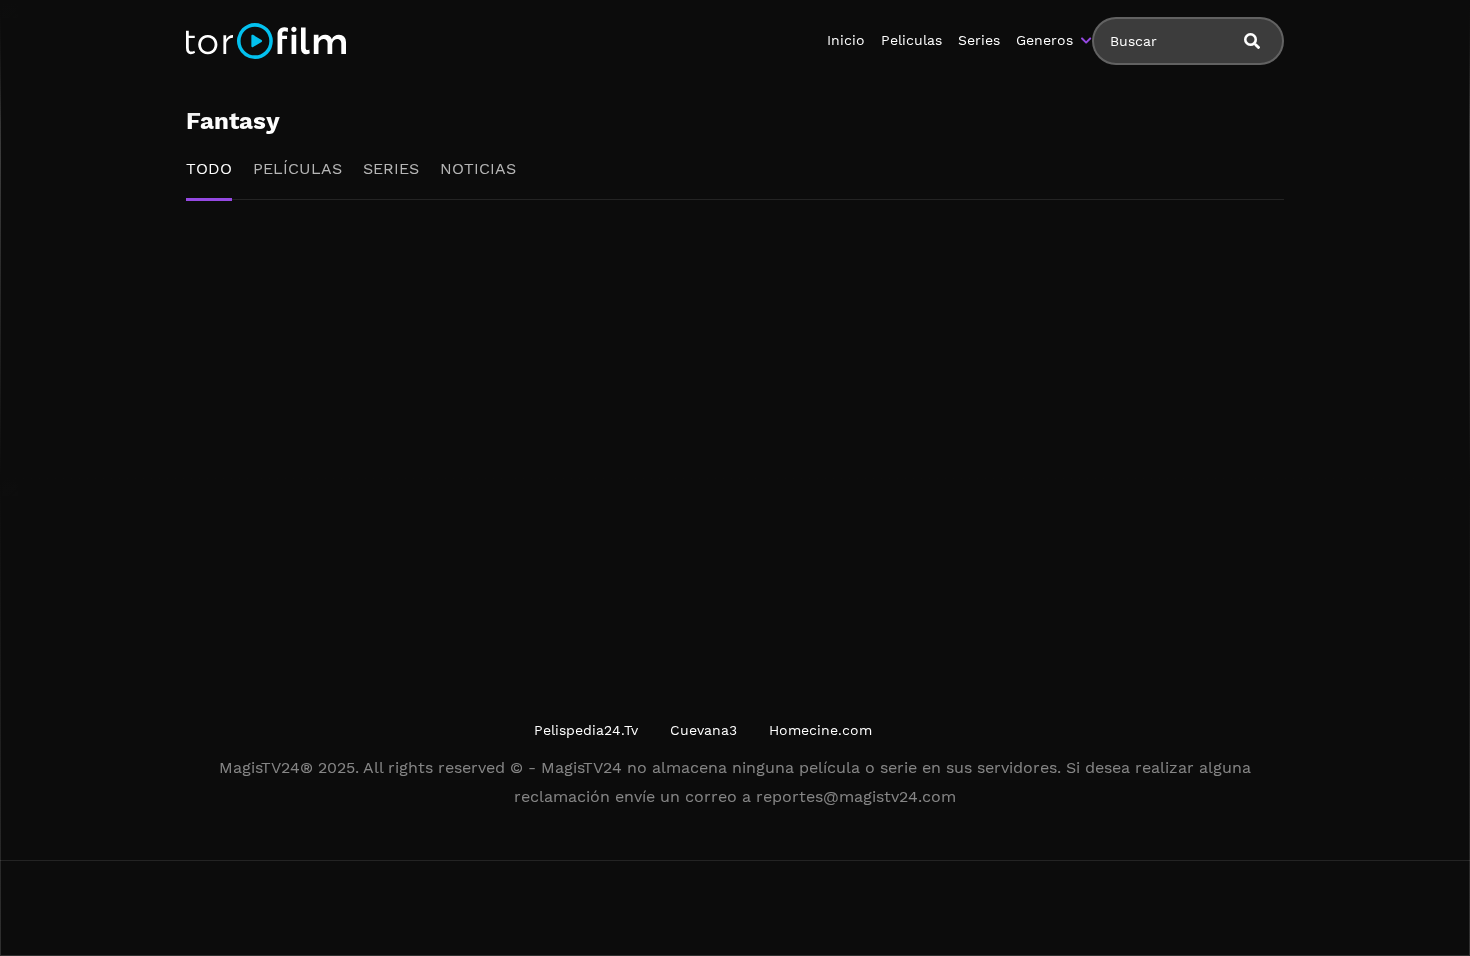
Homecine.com (820, 730)
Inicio (846, 40)
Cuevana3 (703, 730)
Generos (1044, 40)
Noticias (478, 168)
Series (979, 40)
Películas (297, 168)
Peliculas (911, 40)
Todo (209, 168)
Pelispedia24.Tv (586, 730)
